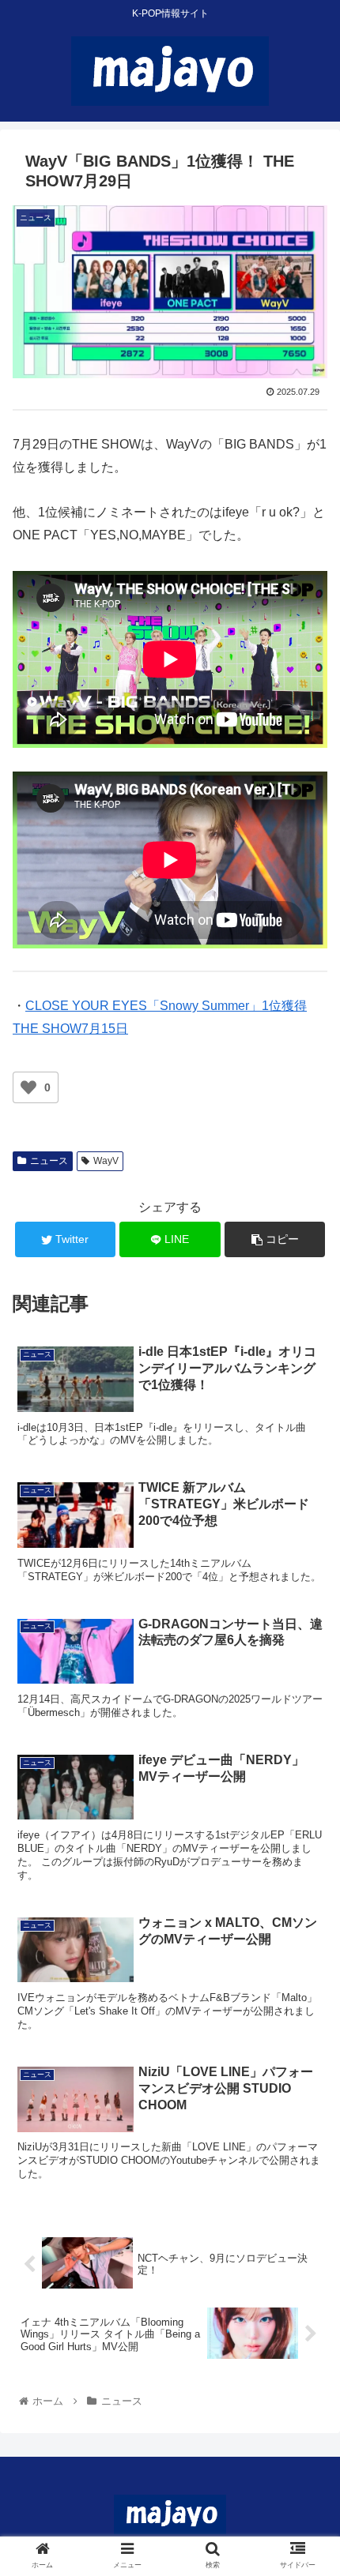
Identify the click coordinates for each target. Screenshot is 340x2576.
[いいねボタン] (28, 1087)
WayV (106, 1161)
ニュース (49, 1161)
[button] (307, 1765)
